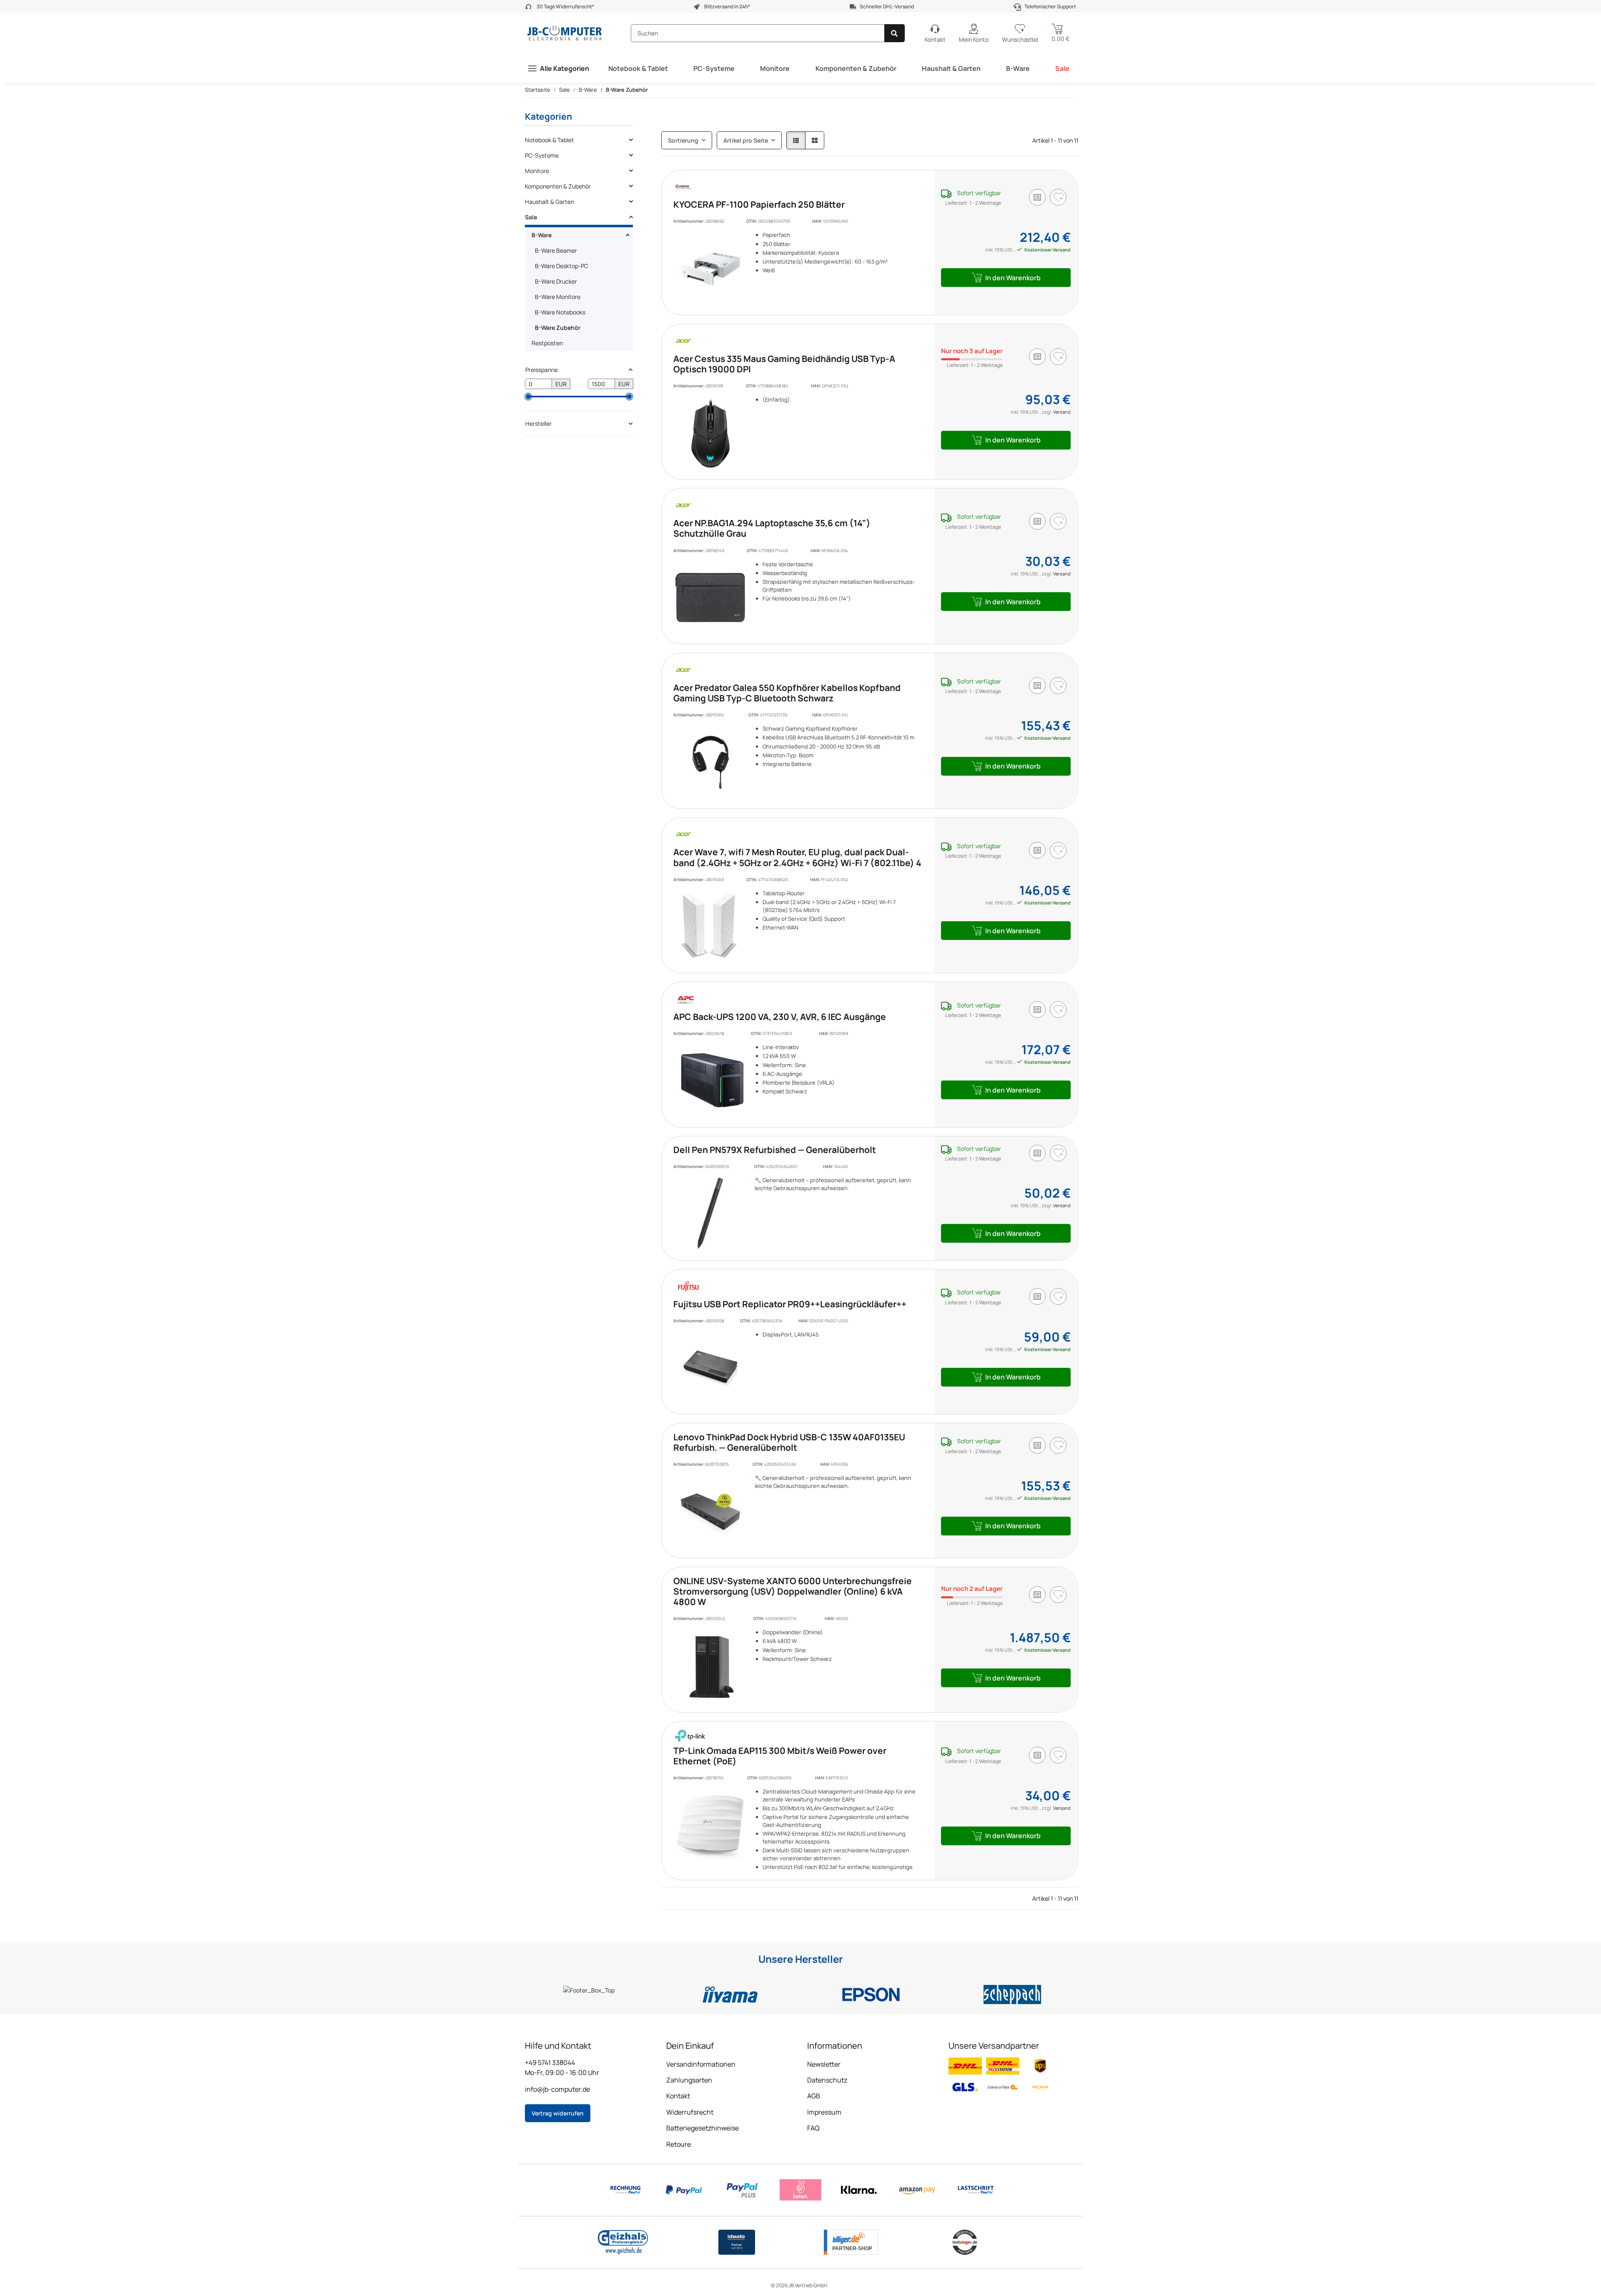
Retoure (679, 2144)
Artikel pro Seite (746, 140)
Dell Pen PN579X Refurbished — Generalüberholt (775, 1150)
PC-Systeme (714, 68)
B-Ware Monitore (558, 297)
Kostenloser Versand (1047, 250)
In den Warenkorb (1013, 278)
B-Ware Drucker (556, 281)
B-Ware (1018, 68)
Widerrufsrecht (690, 2112)
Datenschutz (827, 2080)
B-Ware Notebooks (560, 312)
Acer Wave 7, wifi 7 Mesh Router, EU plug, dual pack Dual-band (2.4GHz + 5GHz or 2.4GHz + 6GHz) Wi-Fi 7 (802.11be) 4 (797, 857)
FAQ (813, 2128)
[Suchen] (895, 33)
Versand (1062, 412)
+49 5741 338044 (550, 2062)
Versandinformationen (701, 2064)
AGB (814, 2096)
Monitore (775, 68)
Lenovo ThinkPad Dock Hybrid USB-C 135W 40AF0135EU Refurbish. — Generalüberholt (789, 1442)
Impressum (824, 2112)
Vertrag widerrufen (558, 2113)
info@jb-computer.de (557, 2089)
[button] (974, 33)
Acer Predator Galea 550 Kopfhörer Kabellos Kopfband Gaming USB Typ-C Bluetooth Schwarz (787, 693)
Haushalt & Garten (951, 68)
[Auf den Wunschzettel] (1058, 197)
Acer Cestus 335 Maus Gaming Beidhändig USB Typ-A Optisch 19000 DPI (784, 364)
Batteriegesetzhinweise (703, 2128)
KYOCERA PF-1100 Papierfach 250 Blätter (759, 204)
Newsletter (824, 2064)
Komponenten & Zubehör (856, 68)
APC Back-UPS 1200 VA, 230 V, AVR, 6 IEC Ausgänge (780, 1017)
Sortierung (683, 140)
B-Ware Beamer (556, 250)
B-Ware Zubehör (558, 328)
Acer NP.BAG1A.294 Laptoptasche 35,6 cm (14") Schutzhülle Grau (772, 528)
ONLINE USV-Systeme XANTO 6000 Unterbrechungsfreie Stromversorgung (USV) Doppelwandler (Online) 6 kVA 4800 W (793, 1591)
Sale (1062, 68)
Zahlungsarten (689, 2080)
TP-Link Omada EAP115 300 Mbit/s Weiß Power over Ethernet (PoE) (780, 1756)
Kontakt (678, 2096)
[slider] (528, 397)
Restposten (547, 343)
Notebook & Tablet (638, 68)
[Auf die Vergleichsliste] (1037, 197)
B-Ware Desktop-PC (562, 266)
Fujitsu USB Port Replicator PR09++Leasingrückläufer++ (790, 1304)
